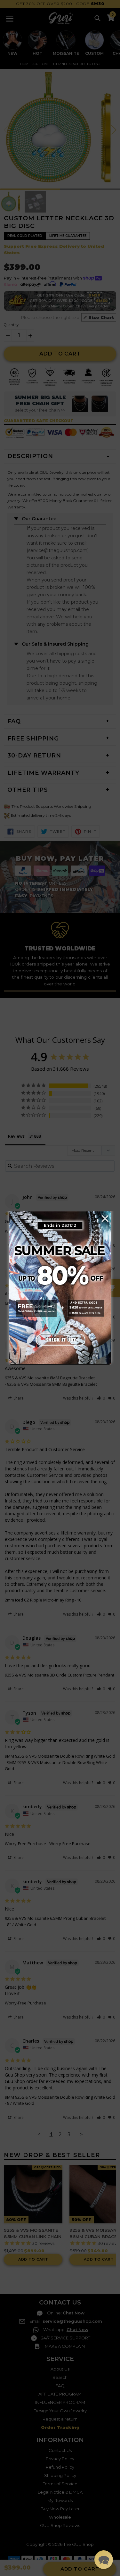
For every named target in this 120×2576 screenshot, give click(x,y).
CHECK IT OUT (60, 1340)
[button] (104, 2560)
